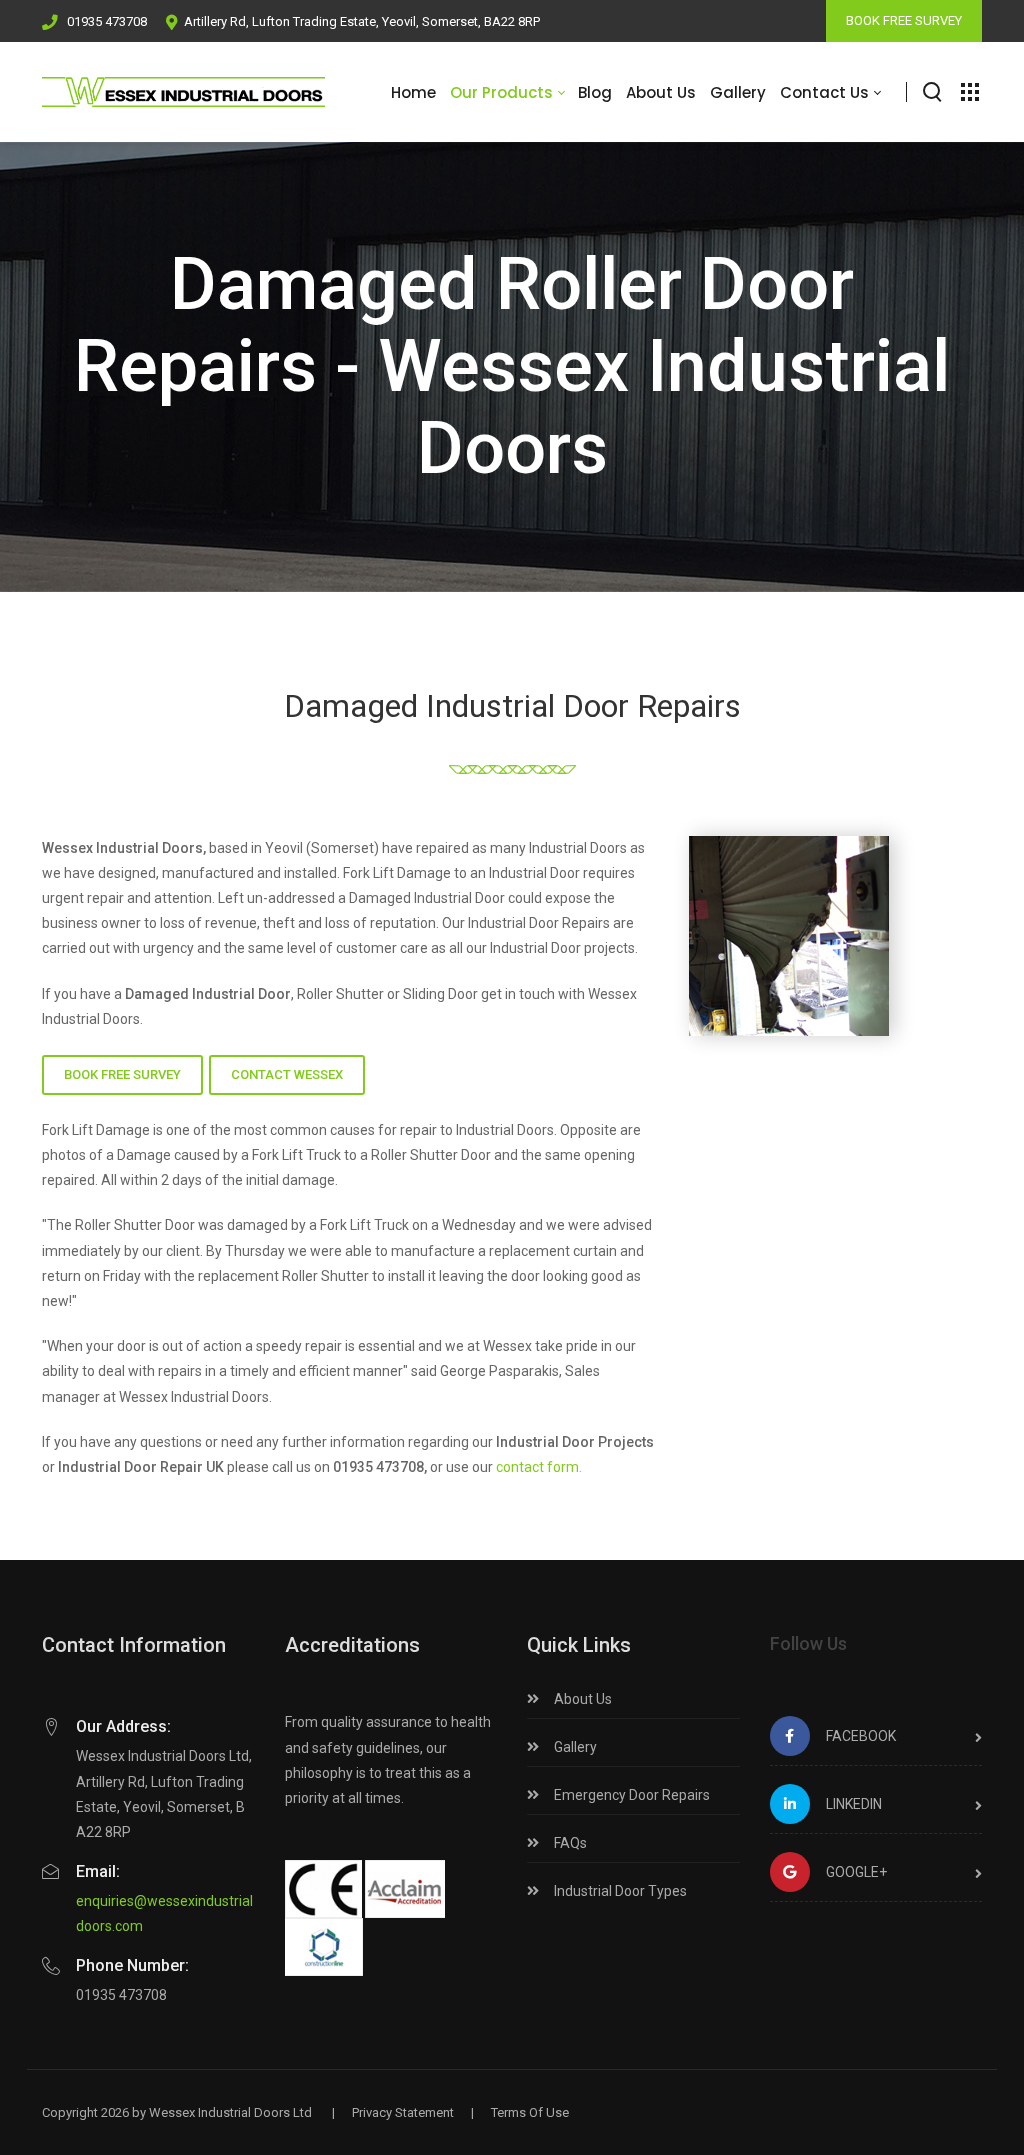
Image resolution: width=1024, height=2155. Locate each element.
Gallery (574, 1747)
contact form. (539, 1467)
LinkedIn (854, 1804)
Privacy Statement (403, 2112)
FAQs (569, 1843)
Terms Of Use (530, 2112)
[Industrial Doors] (183, 92)
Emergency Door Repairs (630, 1795)
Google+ (856, 1872)
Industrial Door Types (619, 1891)
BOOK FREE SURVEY (904, 20)
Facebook (861, 1736)
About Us (581, 1699)
